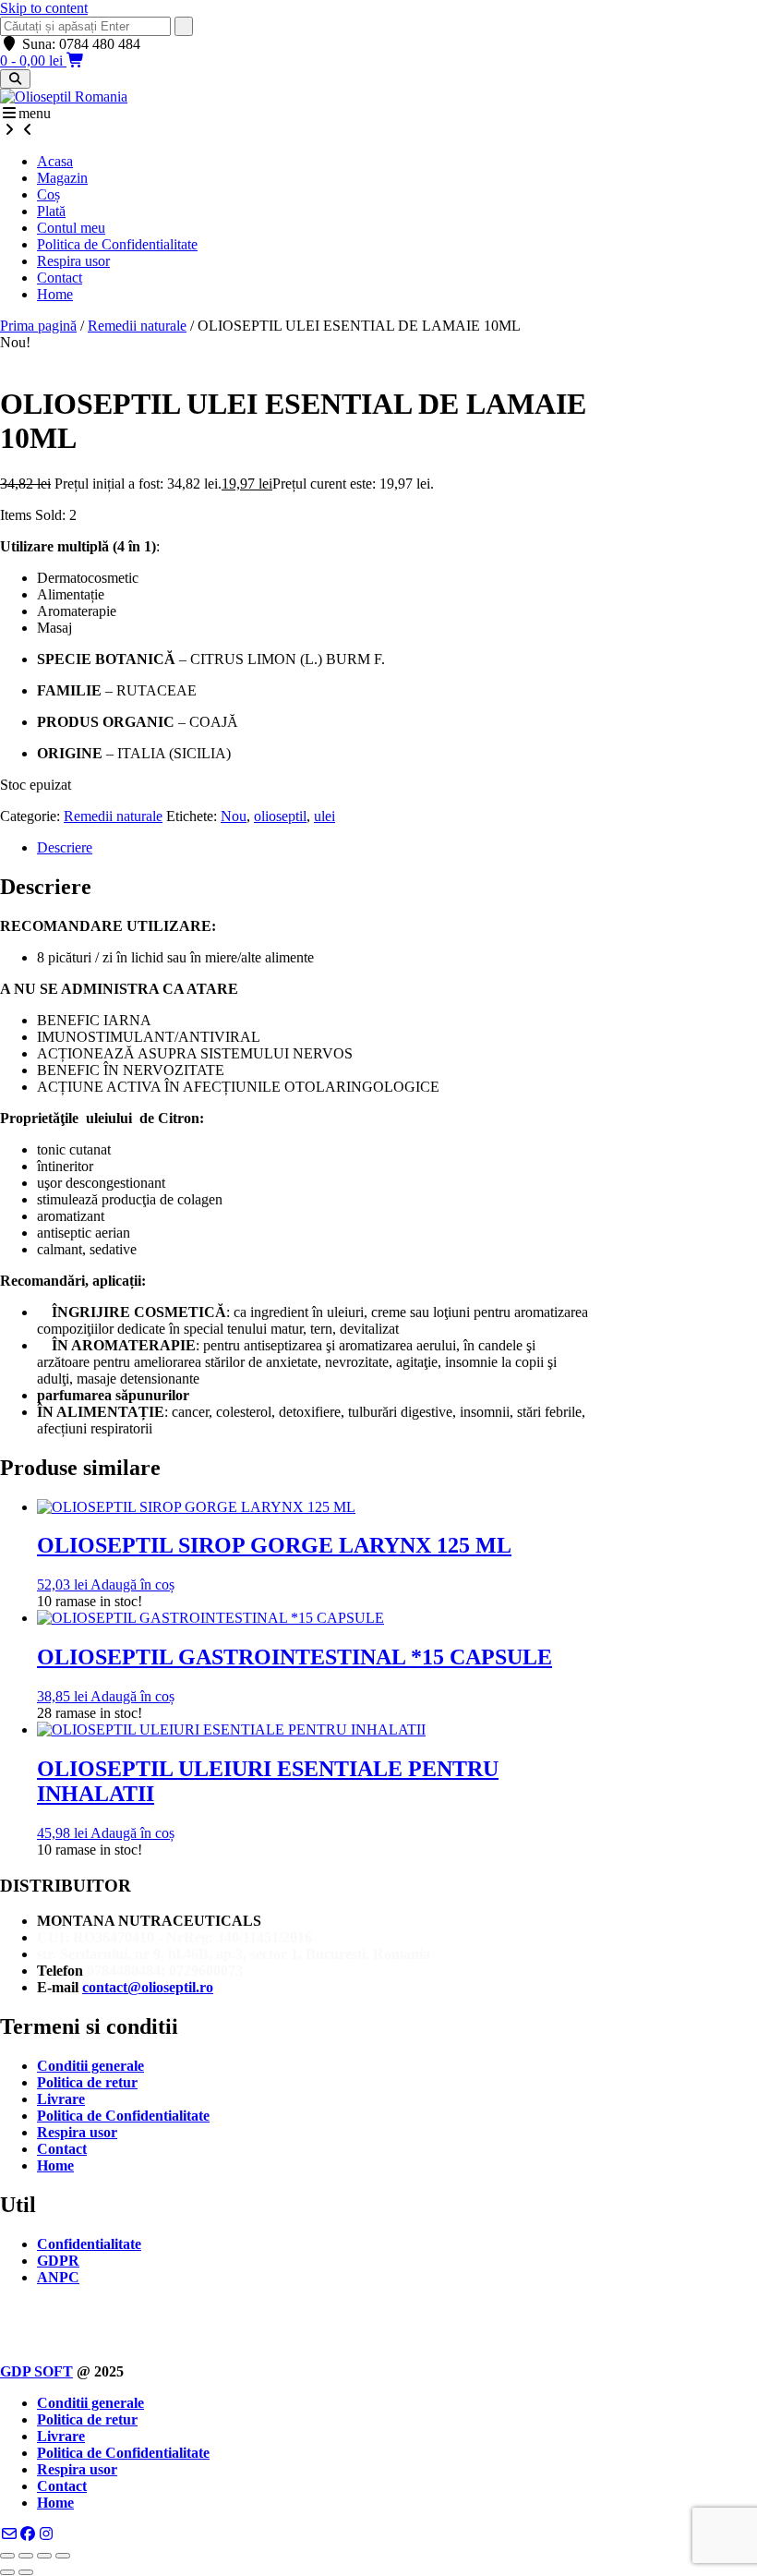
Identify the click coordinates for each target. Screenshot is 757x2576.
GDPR (58, 2261)
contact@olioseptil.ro (148, 1987)
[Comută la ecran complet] (26, 2556)
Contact (60, 278)
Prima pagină (38, 326)
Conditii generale (90, 2066)
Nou (234, 816)
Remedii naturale (137, 326)
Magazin (62, 178)
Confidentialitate (89, 2244)
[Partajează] (44, 2556)
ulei (324, 816)
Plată (51, 211)
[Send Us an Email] (9, 2534)
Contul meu (71, 228)
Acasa (55, 161)
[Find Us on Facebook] (28, 2534)
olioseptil (280, 816)
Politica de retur (87, 2082)
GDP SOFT (36, 2371)
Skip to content (44, 8)
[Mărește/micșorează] (7, 2556)
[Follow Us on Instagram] (46, 2534)
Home (55, 294)
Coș (48, 194)
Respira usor (73, 261)
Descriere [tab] (65, 847)
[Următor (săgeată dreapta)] (26, 2572)
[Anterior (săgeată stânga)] (7, 2572)
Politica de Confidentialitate (117, 244)
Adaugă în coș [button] (132, 1584)
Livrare (61, 2099)
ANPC (58, 2277)
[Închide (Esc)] (63, 2556)
